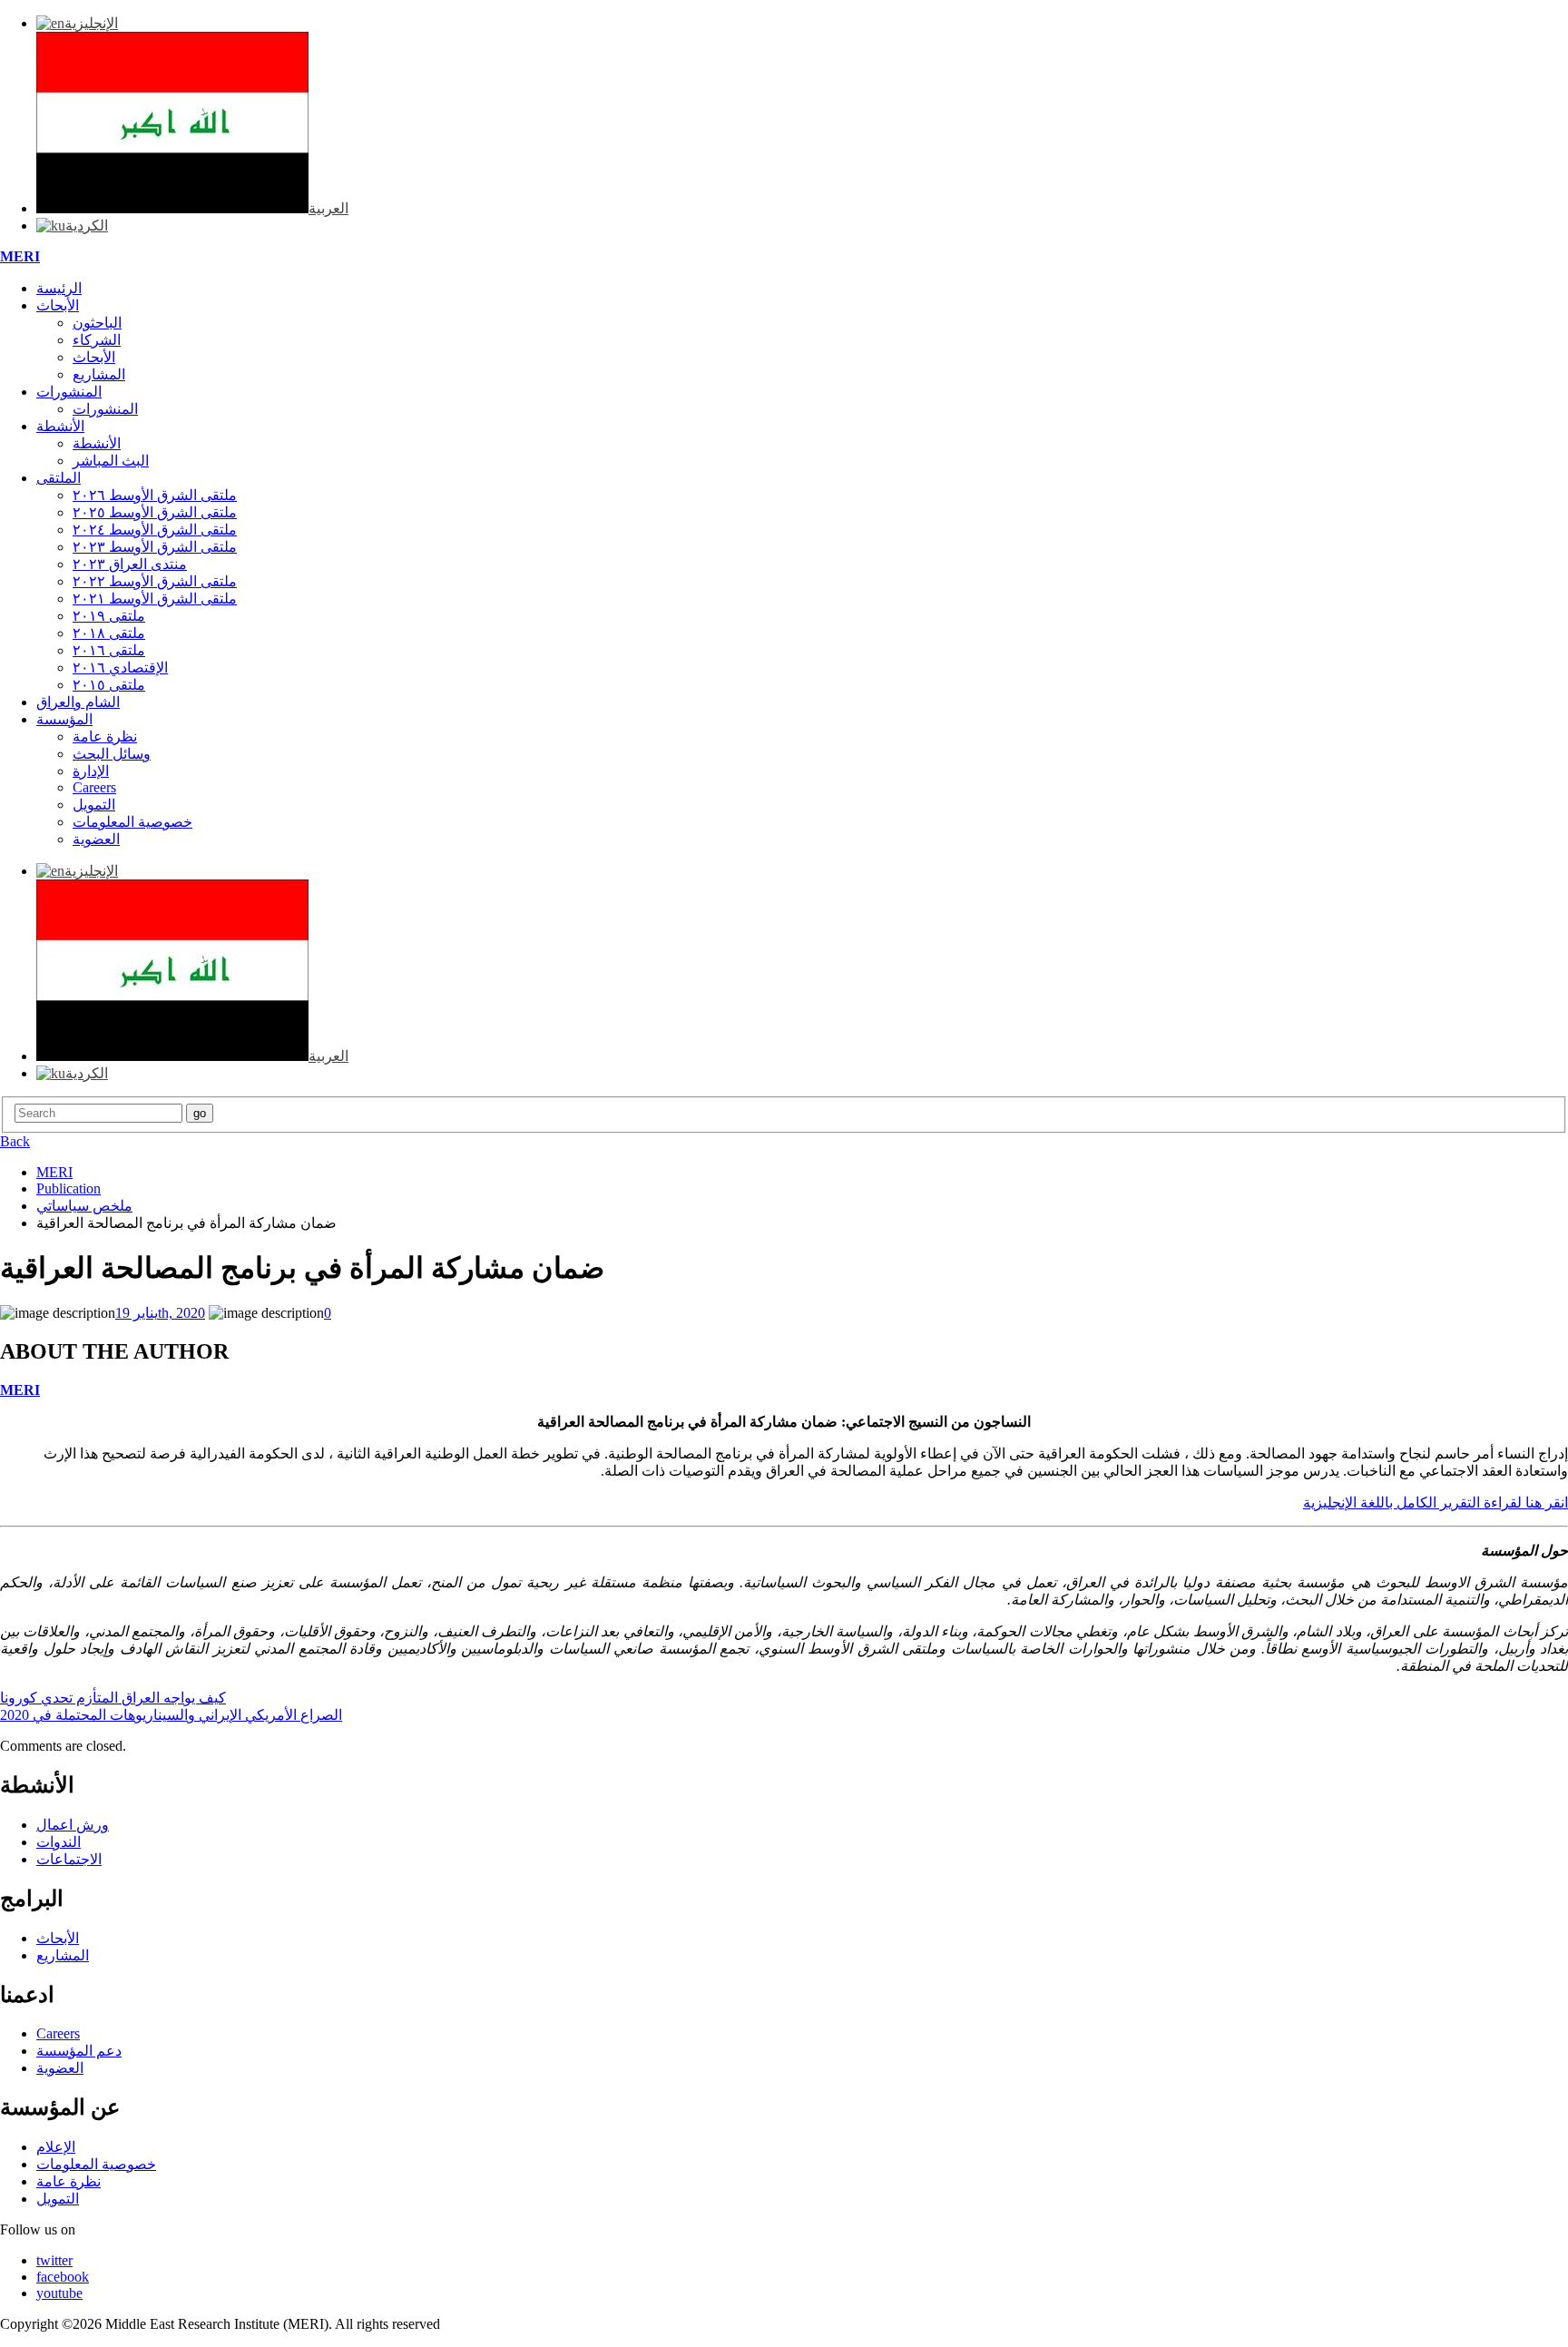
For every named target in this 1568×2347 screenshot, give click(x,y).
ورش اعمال (73, 1825)
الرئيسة (59, 288)
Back (15, 1141)
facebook (63, 2277)
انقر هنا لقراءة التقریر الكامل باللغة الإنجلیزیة (1436, 1502)
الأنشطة (60, 426)
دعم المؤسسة (79, 2051)
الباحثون (97, 323)
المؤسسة (64, 719)
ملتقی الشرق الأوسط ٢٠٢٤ (155, 530)
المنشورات (69, 392)
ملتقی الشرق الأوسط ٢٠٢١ (155, 599)
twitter (54, 2260)
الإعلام (56, 2147)
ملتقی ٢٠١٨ (109, 633)
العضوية (96, 839)
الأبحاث (58, 305)
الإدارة (91, 771)
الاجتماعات (69, 1859)
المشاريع (99, 374)
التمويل (94, 805)
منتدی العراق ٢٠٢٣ (130, 564)
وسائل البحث (112, 754)
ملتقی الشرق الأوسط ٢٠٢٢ (155, 581)
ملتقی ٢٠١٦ (109, 650)
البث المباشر (111, 461)
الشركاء (97, 340)
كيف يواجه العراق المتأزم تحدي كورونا (113, 1698)
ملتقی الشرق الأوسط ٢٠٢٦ (155, 495)
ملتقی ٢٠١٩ (109, 616)
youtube (59, 2293)
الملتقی (59, 478)
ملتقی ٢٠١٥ (109, 685)
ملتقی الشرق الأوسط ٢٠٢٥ (155, 512)
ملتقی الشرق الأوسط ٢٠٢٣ (155, 547)
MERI (20, 256)
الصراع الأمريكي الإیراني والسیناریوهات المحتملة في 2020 (171, 1715)
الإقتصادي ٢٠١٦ (120, 668)
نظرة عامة (105, 737)
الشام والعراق (78, 702)
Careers (94, 787)
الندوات (59, 1842)
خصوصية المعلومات (132, 822)
